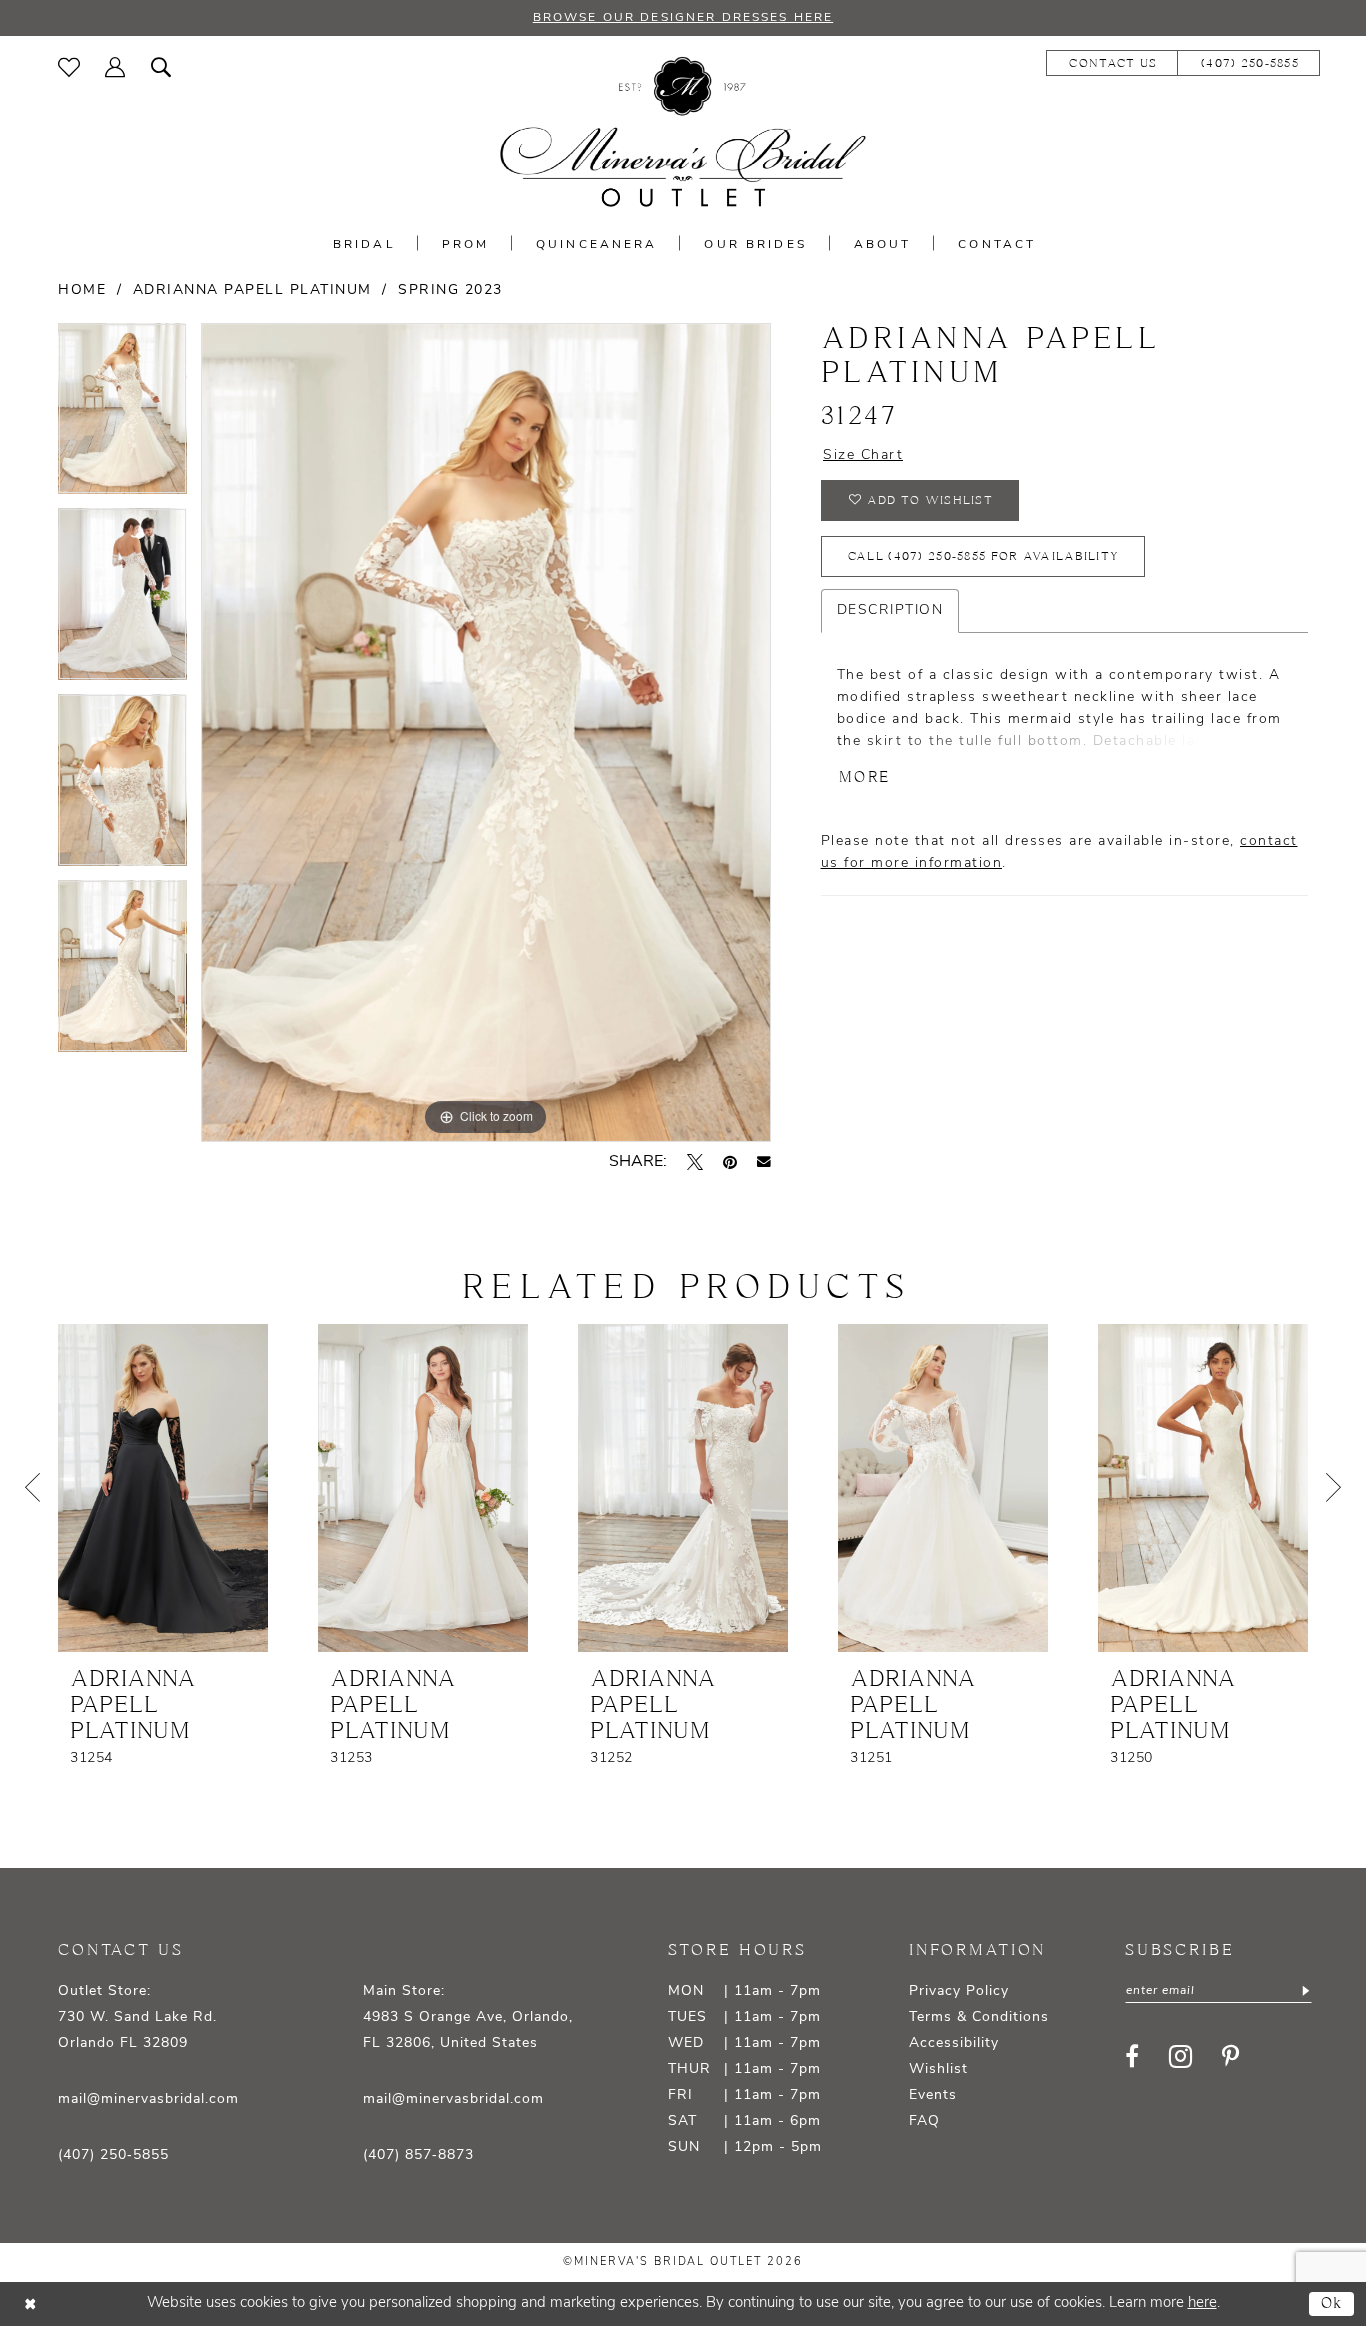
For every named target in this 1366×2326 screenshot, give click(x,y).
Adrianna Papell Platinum (252, 290)
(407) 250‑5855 (113, 2155)
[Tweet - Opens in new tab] (695, 1162)
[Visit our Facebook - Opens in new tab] (1132, 2056)
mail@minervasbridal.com (148, 2099)
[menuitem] (69, 67)
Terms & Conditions (979, 2017)
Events (933, 2095)
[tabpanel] (122, 416)
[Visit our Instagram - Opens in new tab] (1180, 2056)
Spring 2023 (450, 290)
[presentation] (163, 1488)
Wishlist (938, 2069)
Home (82, 290)
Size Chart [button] (863, 455)
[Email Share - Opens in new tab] (764, 1162)
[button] (115, 67)
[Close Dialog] (30, 2303)
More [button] (864, 777)
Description (890, 610)
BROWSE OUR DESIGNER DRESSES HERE (683, 18)
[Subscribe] (1304, 1991)
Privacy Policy (959, 1991)
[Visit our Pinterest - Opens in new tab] (1230, 2056)
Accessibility (954, 2043)
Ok (1332, 2303)
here (1202, 2303)
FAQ (924, 2121)
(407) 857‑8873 (418, 2155)
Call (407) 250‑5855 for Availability (983, 556)
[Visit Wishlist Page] (69, 67)
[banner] (683, 132)
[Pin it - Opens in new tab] (730, 1162)
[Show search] (161, 67)
